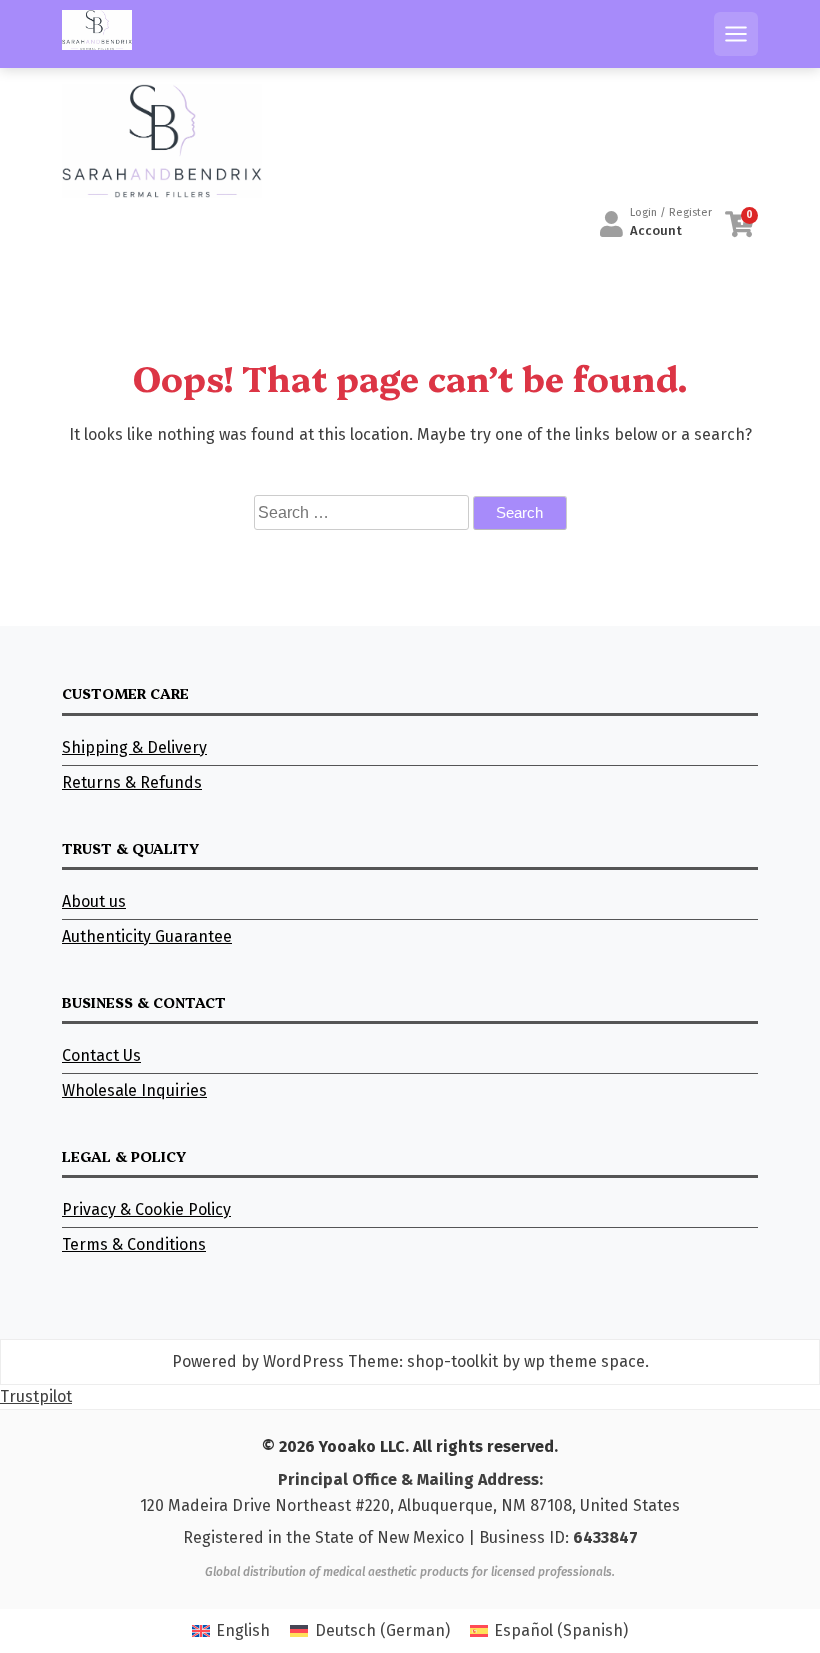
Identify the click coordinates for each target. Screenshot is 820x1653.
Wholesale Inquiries (134, 1090)
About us (94, 901)
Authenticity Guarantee (147, 936)
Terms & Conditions (134, 1244)
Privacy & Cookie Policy (146, 1209)
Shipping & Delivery (134, 747)
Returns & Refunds (132, 782)
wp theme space (584, 1361)
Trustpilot (36, 1396)
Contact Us (101, 1055)
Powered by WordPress (258, 1361)
